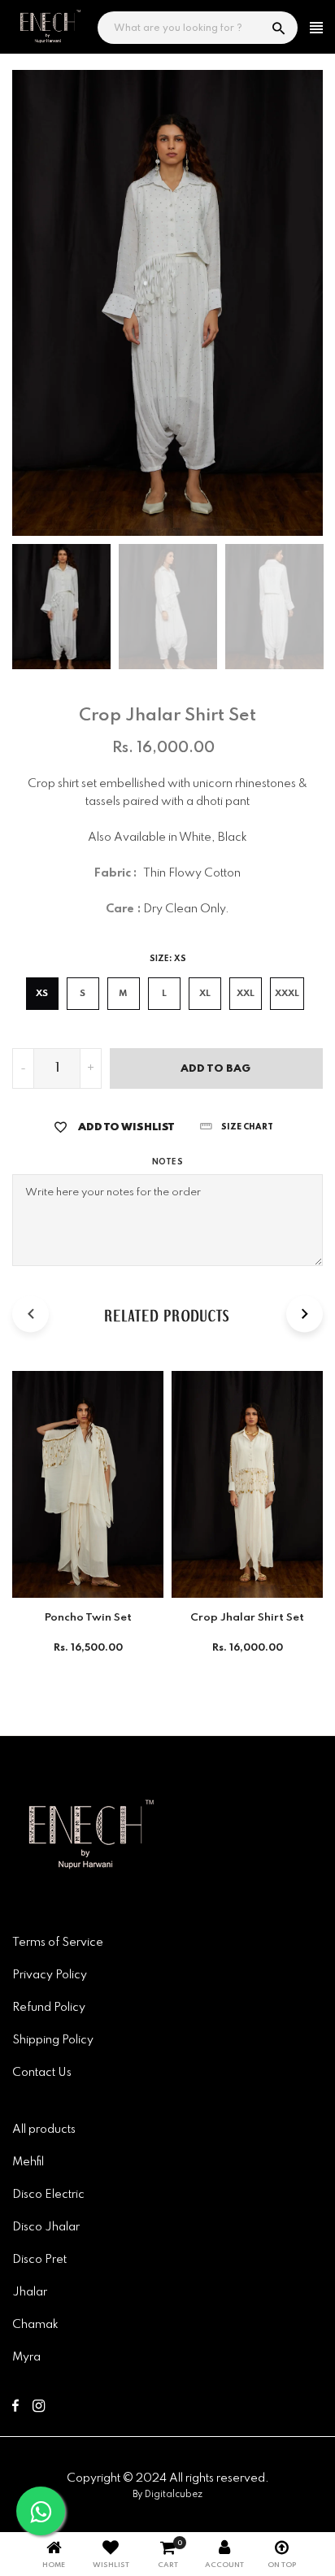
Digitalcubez (174, 2495)
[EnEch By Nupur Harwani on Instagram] (39, 2408)
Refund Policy (49, 2008)
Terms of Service (58, 1943)
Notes (167, 1162)
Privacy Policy (50, 1975)
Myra (26, 2357)
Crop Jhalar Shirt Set (247, 1618)
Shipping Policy (53, 2040)
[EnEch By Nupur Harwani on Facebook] (15, 2408)
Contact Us (42, 2073)
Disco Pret (39, 2260)
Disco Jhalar (46, 2227)
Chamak (35, 2325)
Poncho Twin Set (88, 1618)
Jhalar (30, 2292)
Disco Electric (48, 2195)
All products (44, 2130)
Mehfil (28, 2162)
